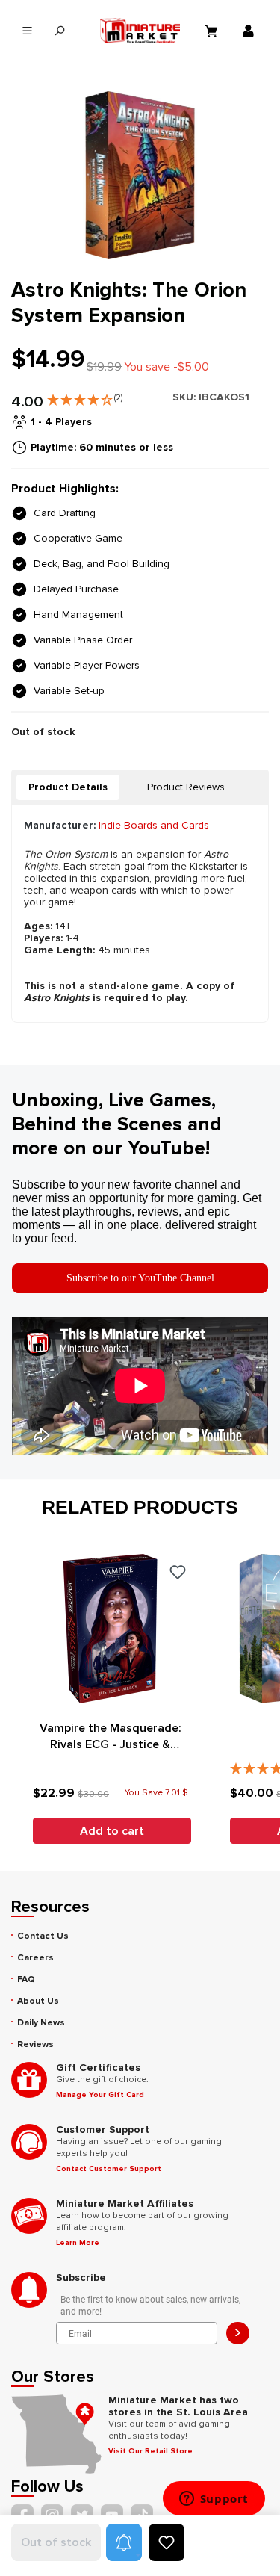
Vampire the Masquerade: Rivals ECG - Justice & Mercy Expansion (111, 1737)
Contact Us (43, 1936)
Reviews (35, 2044)
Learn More (78, 2243)
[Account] (250, 31)
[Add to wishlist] (167, 2542)
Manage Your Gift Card (100, 2095)
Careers (35, 1958)
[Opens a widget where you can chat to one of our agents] (214, 2500)
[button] (85, 397)
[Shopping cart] (213, 31)
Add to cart (112, 1831)
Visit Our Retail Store (150, 2451)
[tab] (68, 787)
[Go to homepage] (140, 31)
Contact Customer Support (109, 2169)
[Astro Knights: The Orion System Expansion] (140, 175)
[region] (140, 175)
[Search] (59, 31)
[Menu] (27, 31)
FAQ (26, 1979)
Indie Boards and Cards (154, 825)
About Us (38, 2001)
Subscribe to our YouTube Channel (140, 1278)
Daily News (41, 2023)
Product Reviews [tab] (186, 787)
